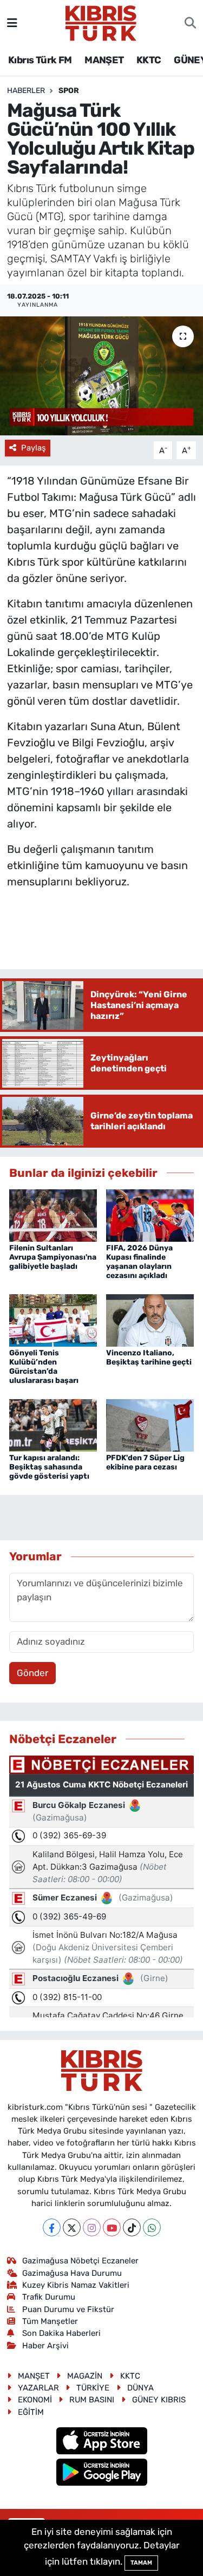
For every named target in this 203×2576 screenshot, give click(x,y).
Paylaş (34, 448)
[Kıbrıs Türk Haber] (101, 22)
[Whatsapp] (152, 2227)
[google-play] (101, 2474)
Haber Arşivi (45, 2346)
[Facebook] (52, 2227)
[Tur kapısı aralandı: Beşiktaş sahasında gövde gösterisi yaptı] (53, 1425)
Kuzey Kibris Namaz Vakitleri (76, 2285)
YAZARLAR (38, 2388)
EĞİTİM (31, 2412)
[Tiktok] (132, 2227)
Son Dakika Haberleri (61, 2333)
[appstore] (101, 2442)
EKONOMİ (35, 2400)
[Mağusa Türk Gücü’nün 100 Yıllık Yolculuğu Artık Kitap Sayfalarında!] (101, 376)
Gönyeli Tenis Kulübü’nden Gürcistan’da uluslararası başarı (44, 1366)
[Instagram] (92, 2227)
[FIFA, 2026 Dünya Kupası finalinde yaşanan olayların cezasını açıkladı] (150, 1215)
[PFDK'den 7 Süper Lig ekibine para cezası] (150, 1425)
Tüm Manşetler (50, 2321)
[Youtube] (112, 2227)
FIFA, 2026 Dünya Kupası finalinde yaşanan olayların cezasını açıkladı (139, 1261)
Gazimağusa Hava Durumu (72, 2273)
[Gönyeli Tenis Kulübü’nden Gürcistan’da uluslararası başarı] (53, 1320)
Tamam (141, 2563)
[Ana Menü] (12, 23)
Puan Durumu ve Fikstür (68, 2309)
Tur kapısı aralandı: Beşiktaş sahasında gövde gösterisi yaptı (49, 1467)
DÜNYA (140, 2388)
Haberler (26, 91)
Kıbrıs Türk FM (40, 60)
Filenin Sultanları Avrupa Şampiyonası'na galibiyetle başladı (53, 1257)
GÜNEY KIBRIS (159, 2400)
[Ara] (190, 23)
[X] (72, 2227)
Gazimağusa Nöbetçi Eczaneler (80, 2261)
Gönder (32, 1673)
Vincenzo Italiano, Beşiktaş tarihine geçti (149, 1357)
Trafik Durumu (49, 2297)
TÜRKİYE (93, 2388)
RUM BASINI (92, 2400)
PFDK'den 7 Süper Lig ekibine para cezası (145, 1462)
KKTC (149, 60)
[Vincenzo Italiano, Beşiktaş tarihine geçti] (150, 1320)
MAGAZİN (85, 2376)
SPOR (69, 91)
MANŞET (104, 60)
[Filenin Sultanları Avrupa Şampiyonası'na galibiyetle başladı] (53, 1215)
